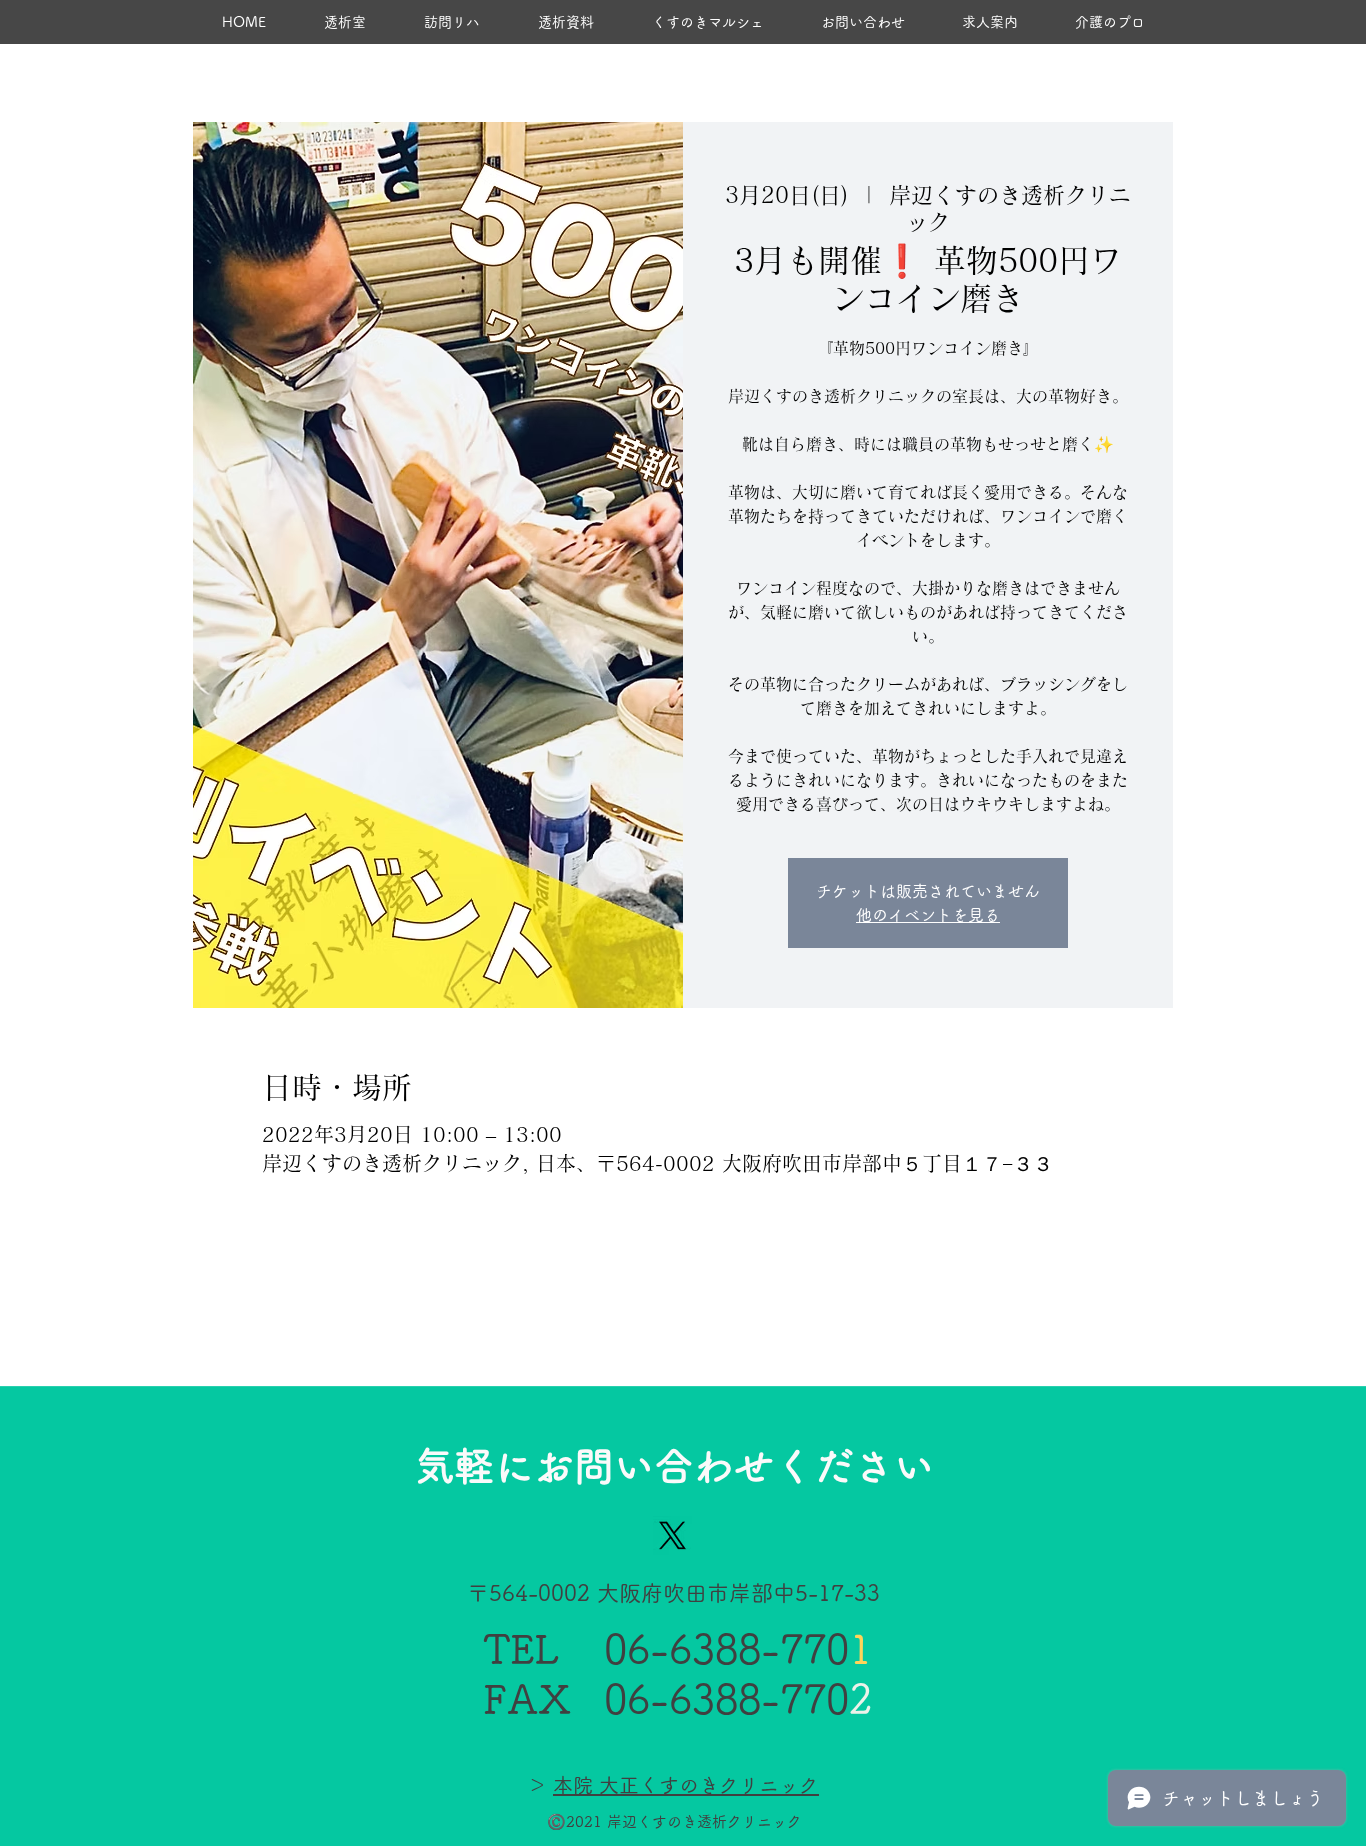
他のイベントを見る (928, 915)
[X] (672, 1535)
